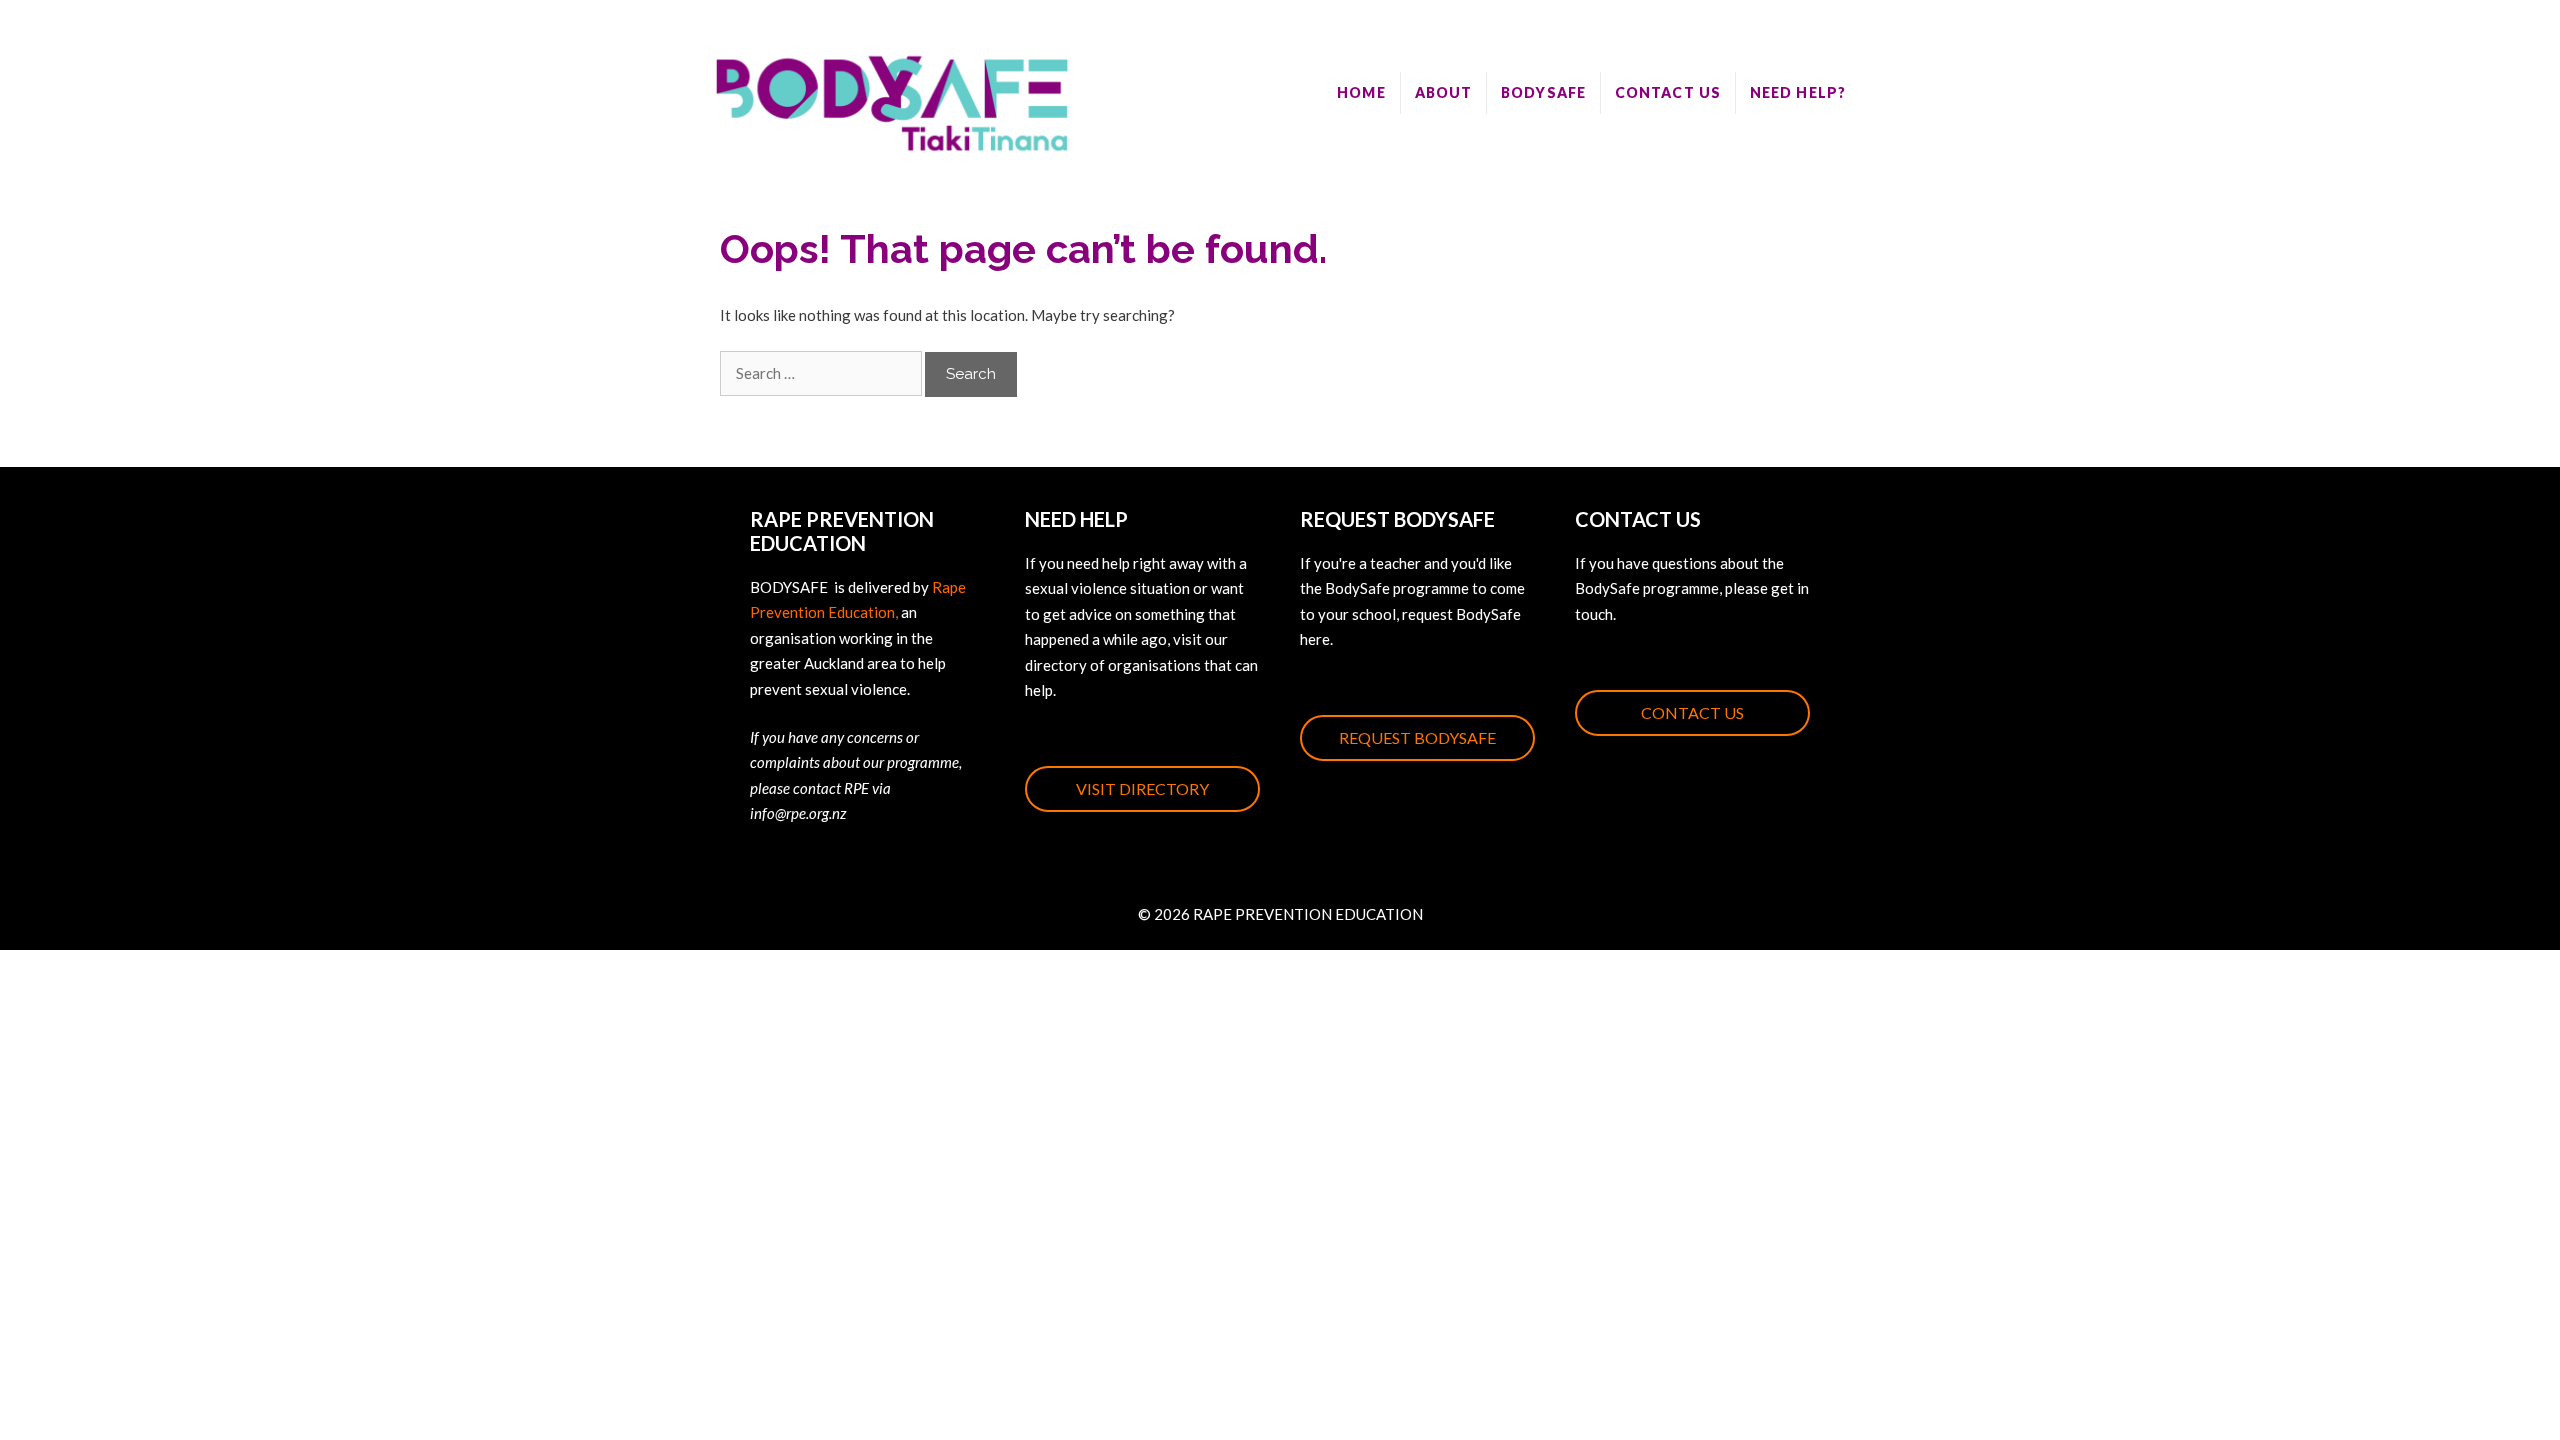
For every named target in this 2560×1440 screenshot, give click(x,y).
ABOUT (1444, 92)
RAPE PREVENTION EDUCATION (1308, 914)
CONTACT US (1668, 92)
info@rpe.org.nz (798, 813)
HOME (1361, 92)
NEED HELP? (1798, 92)
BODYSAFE (1543, 92)
